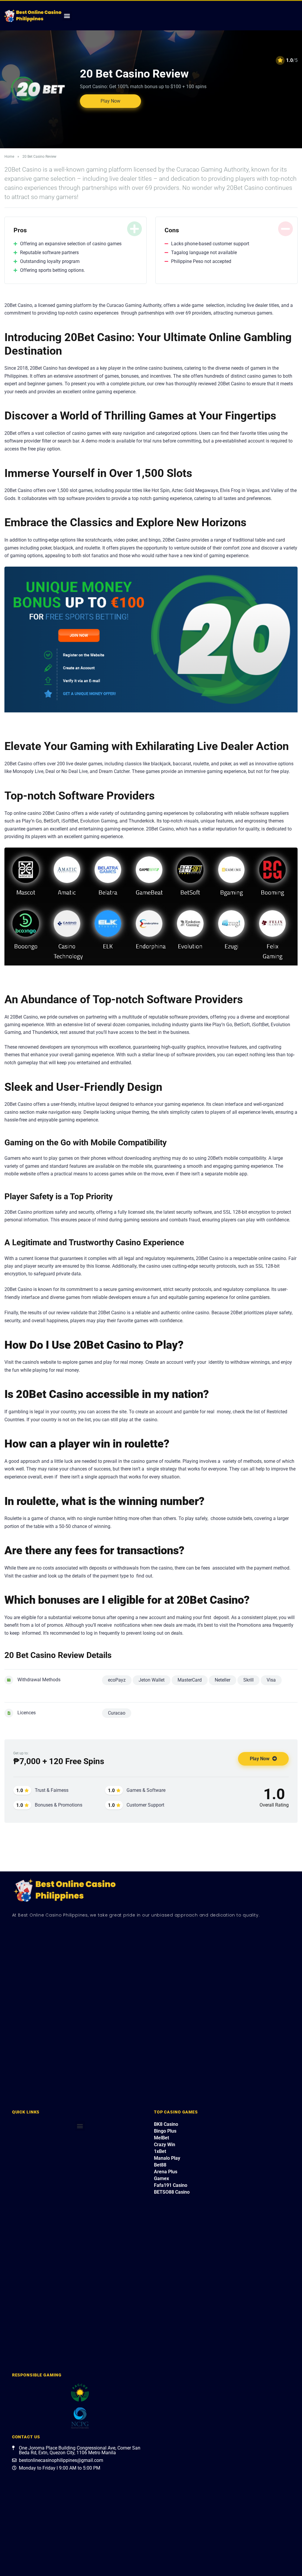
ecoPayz (117, 1680)
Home (9, 157)
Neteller (223, 1680)
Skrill (248, 1680)
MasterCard (190, 1680)
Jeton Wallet (152, 1680)
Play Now (110, 101)
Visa (271, 1680)
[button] (67, 16)
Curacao (117, 1713)
